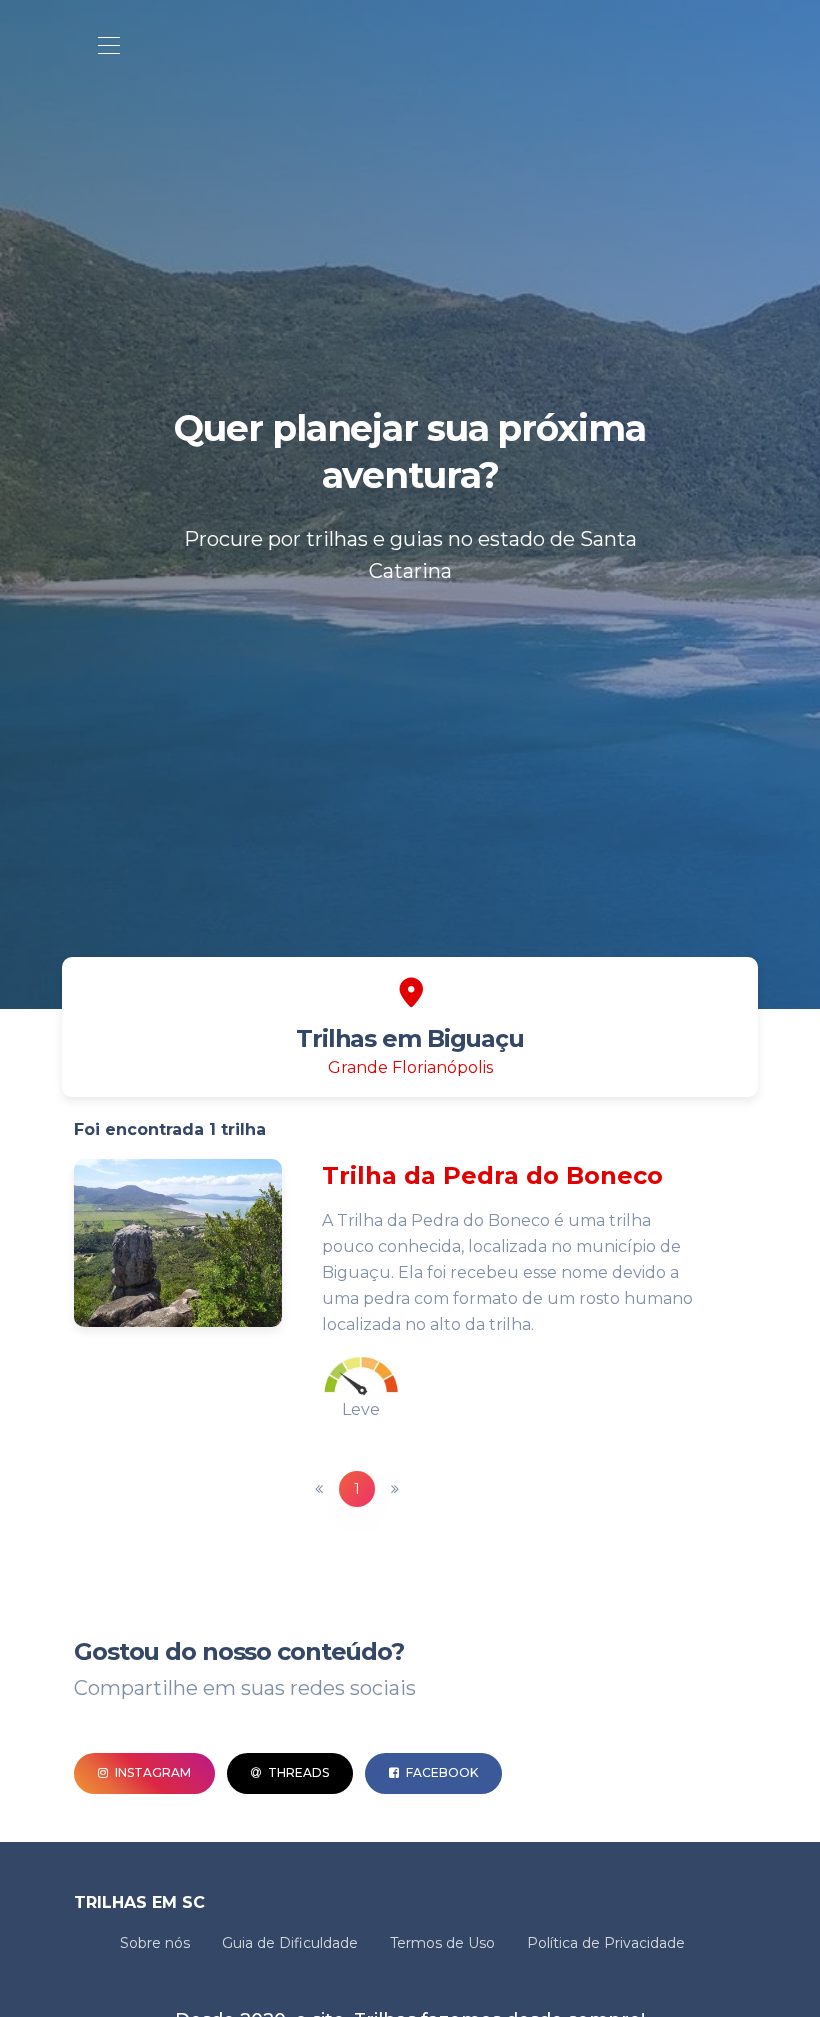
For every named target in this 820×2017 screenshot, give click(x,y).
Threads (297, 1772)
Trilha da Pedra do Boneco (492, 1175)
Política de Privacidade (606, 1943)
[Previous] (319, 1489)
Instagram (151, 1772)
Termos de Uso (442, 1943)
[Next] (395, 1489)
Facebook (440, 1772)
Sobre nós (155, 1943)
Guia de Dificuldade (290, 1943)
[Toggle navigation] (108, 46)
